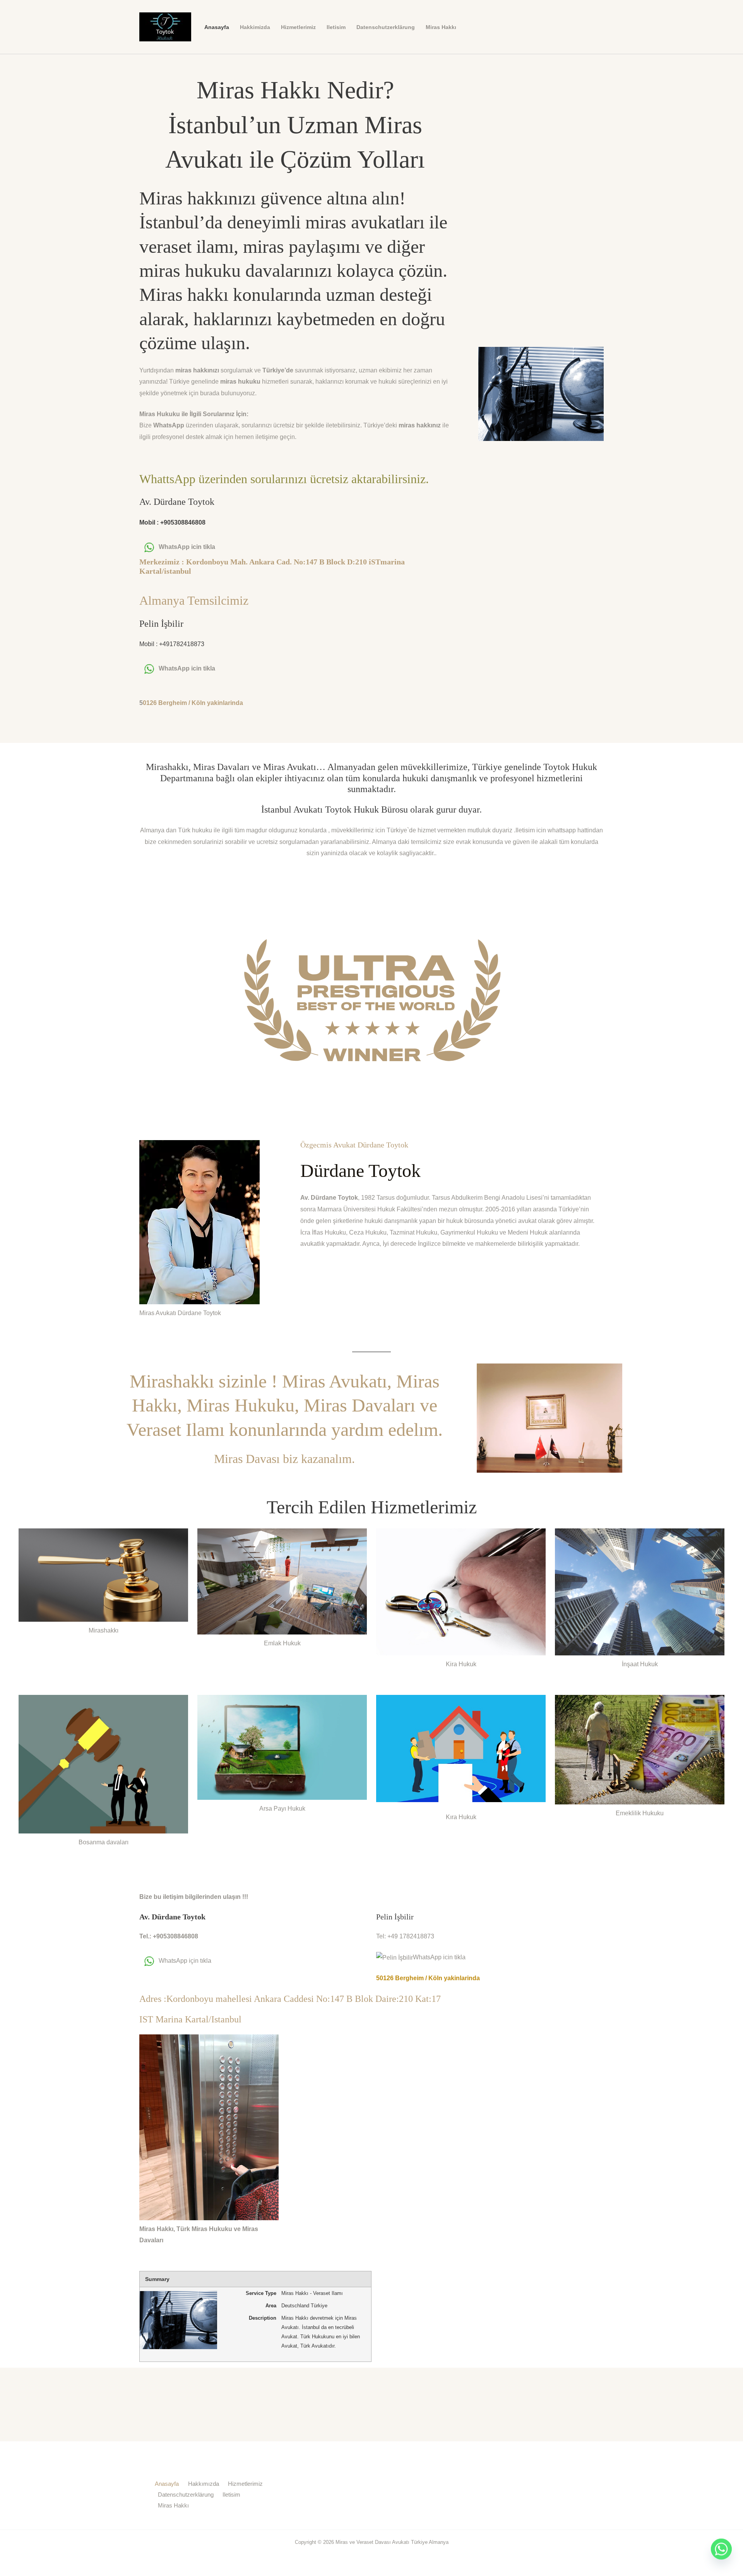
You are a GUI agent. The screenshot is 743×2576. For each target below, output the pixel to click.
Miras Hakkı (441, 27)
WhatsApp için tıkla (185, 1961)
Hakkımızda (204, 2484)
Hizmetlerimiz (298, 27)
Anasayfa (217, 27)
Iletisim (336, 27)
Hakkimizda (255, 27)
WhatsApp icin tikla (187, 547)
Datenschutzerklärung (386, 27)
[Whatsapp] (721, 2556)
